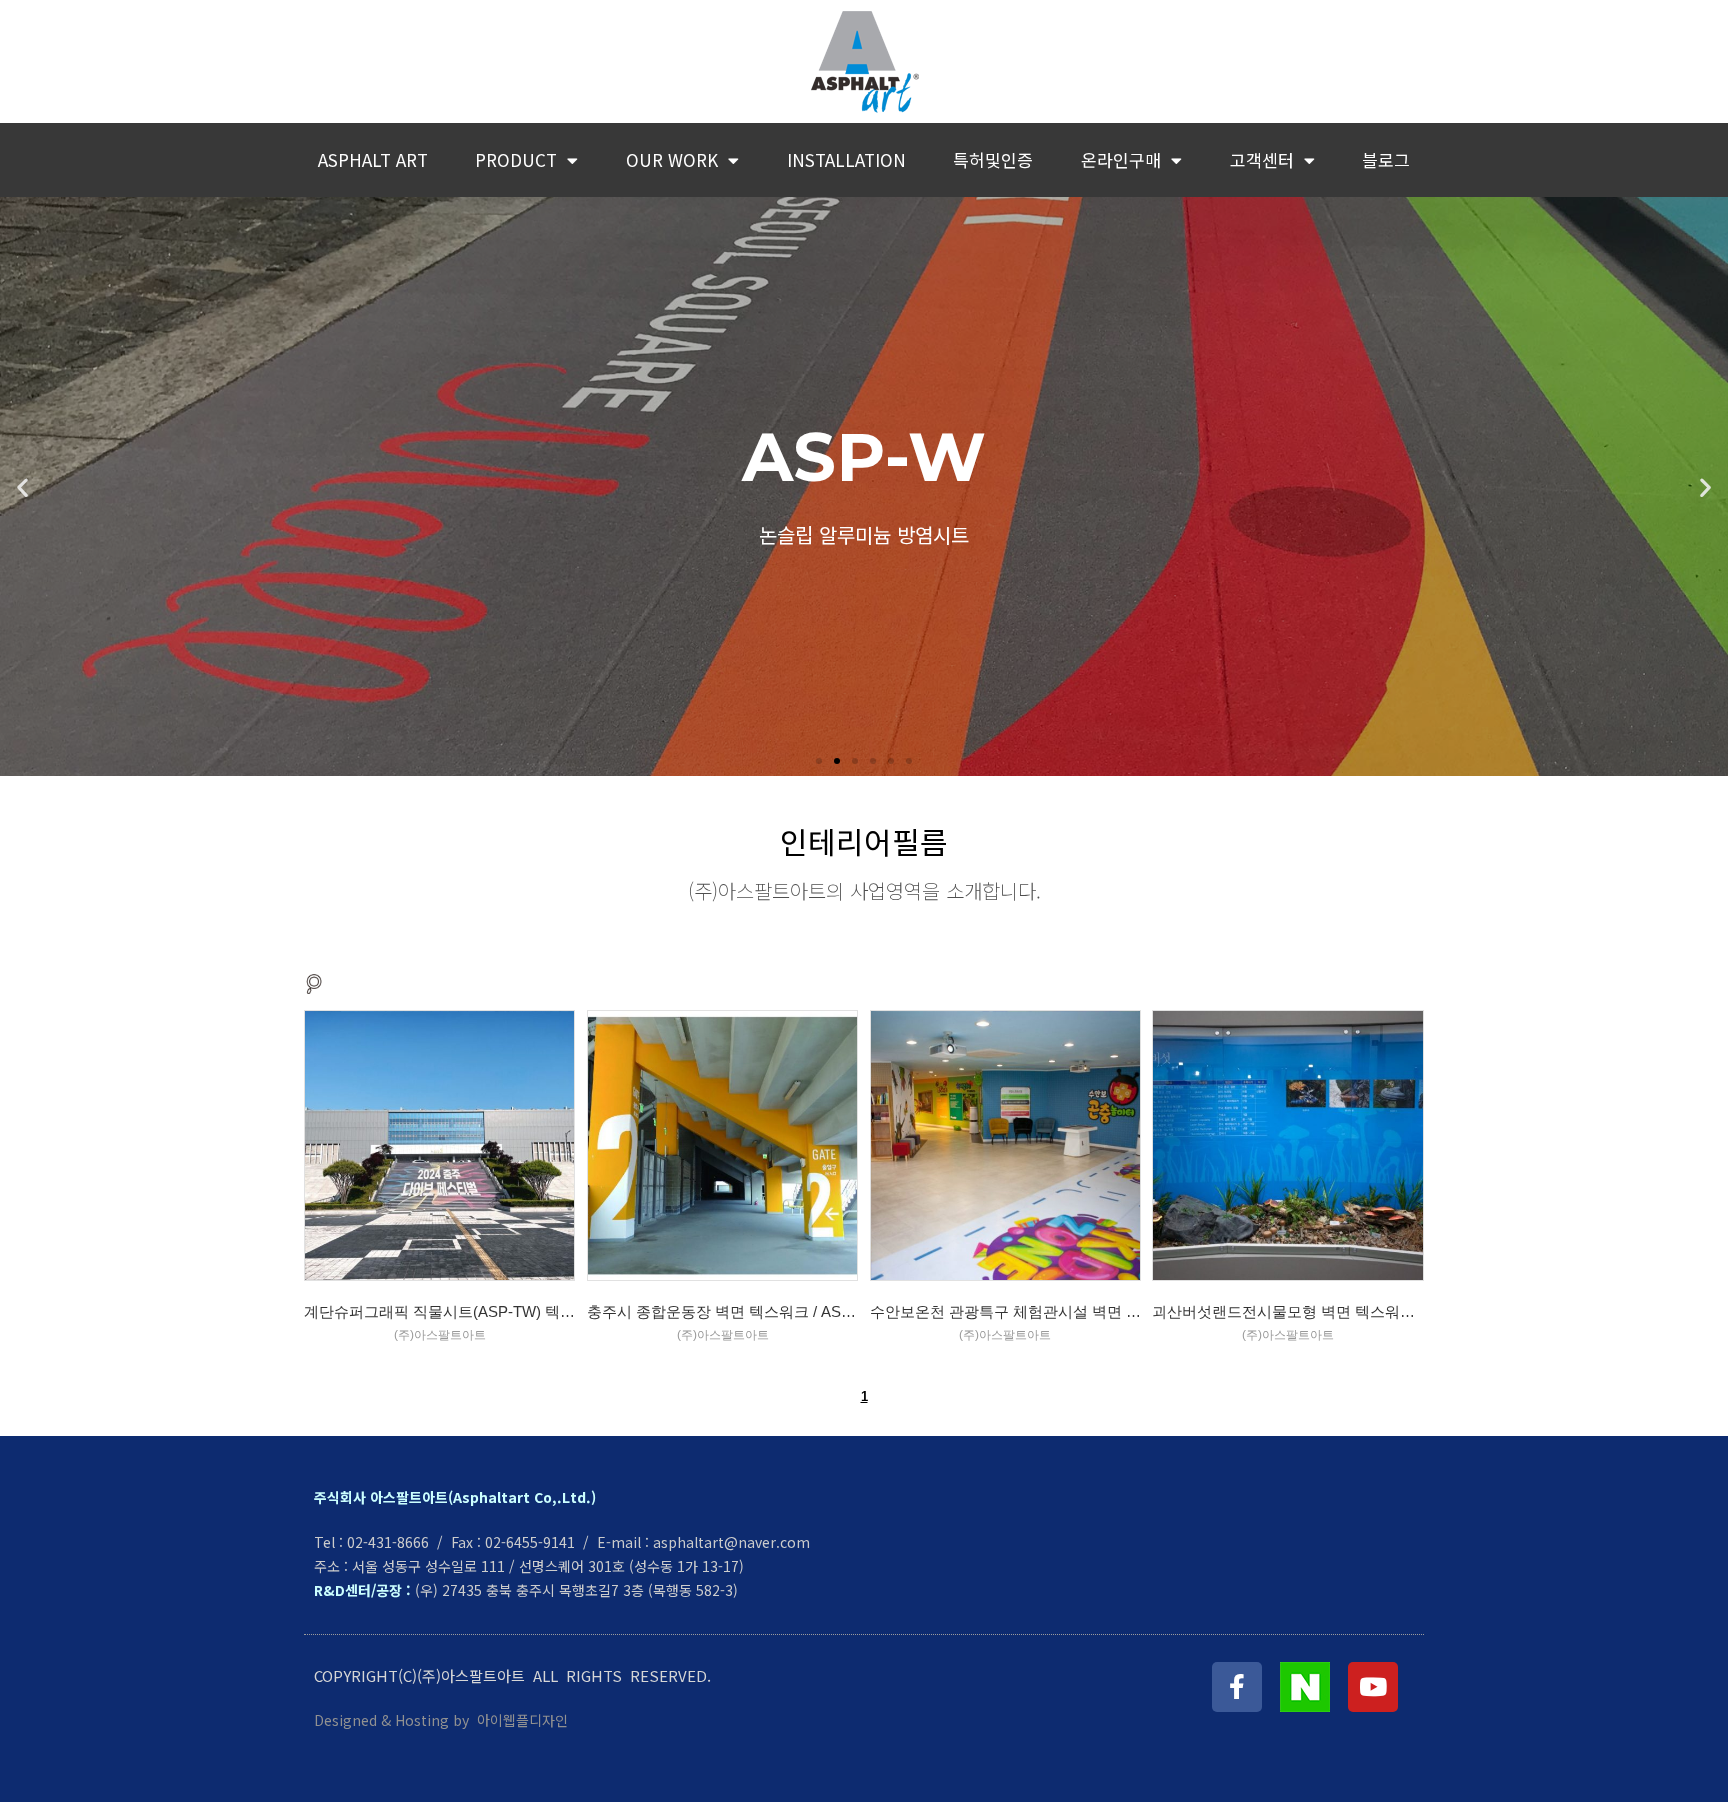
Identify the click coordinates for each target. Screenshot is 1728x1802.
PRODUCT (516, 159)
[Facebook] (1237, 1687)
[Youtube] (1373, 1687)
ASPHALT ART (373, 159)
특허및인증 (993, 159)
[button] (819, 761)
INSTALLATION (846, 159)
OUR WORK (672, 159)
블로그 (1386, 159)
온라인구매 (1121, 159)
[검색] (314, 983)
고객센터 (1262, 159)
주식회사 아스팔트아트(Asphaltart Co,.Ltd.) (455, 1497)
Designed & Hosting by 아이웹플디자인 (443, 1720)
